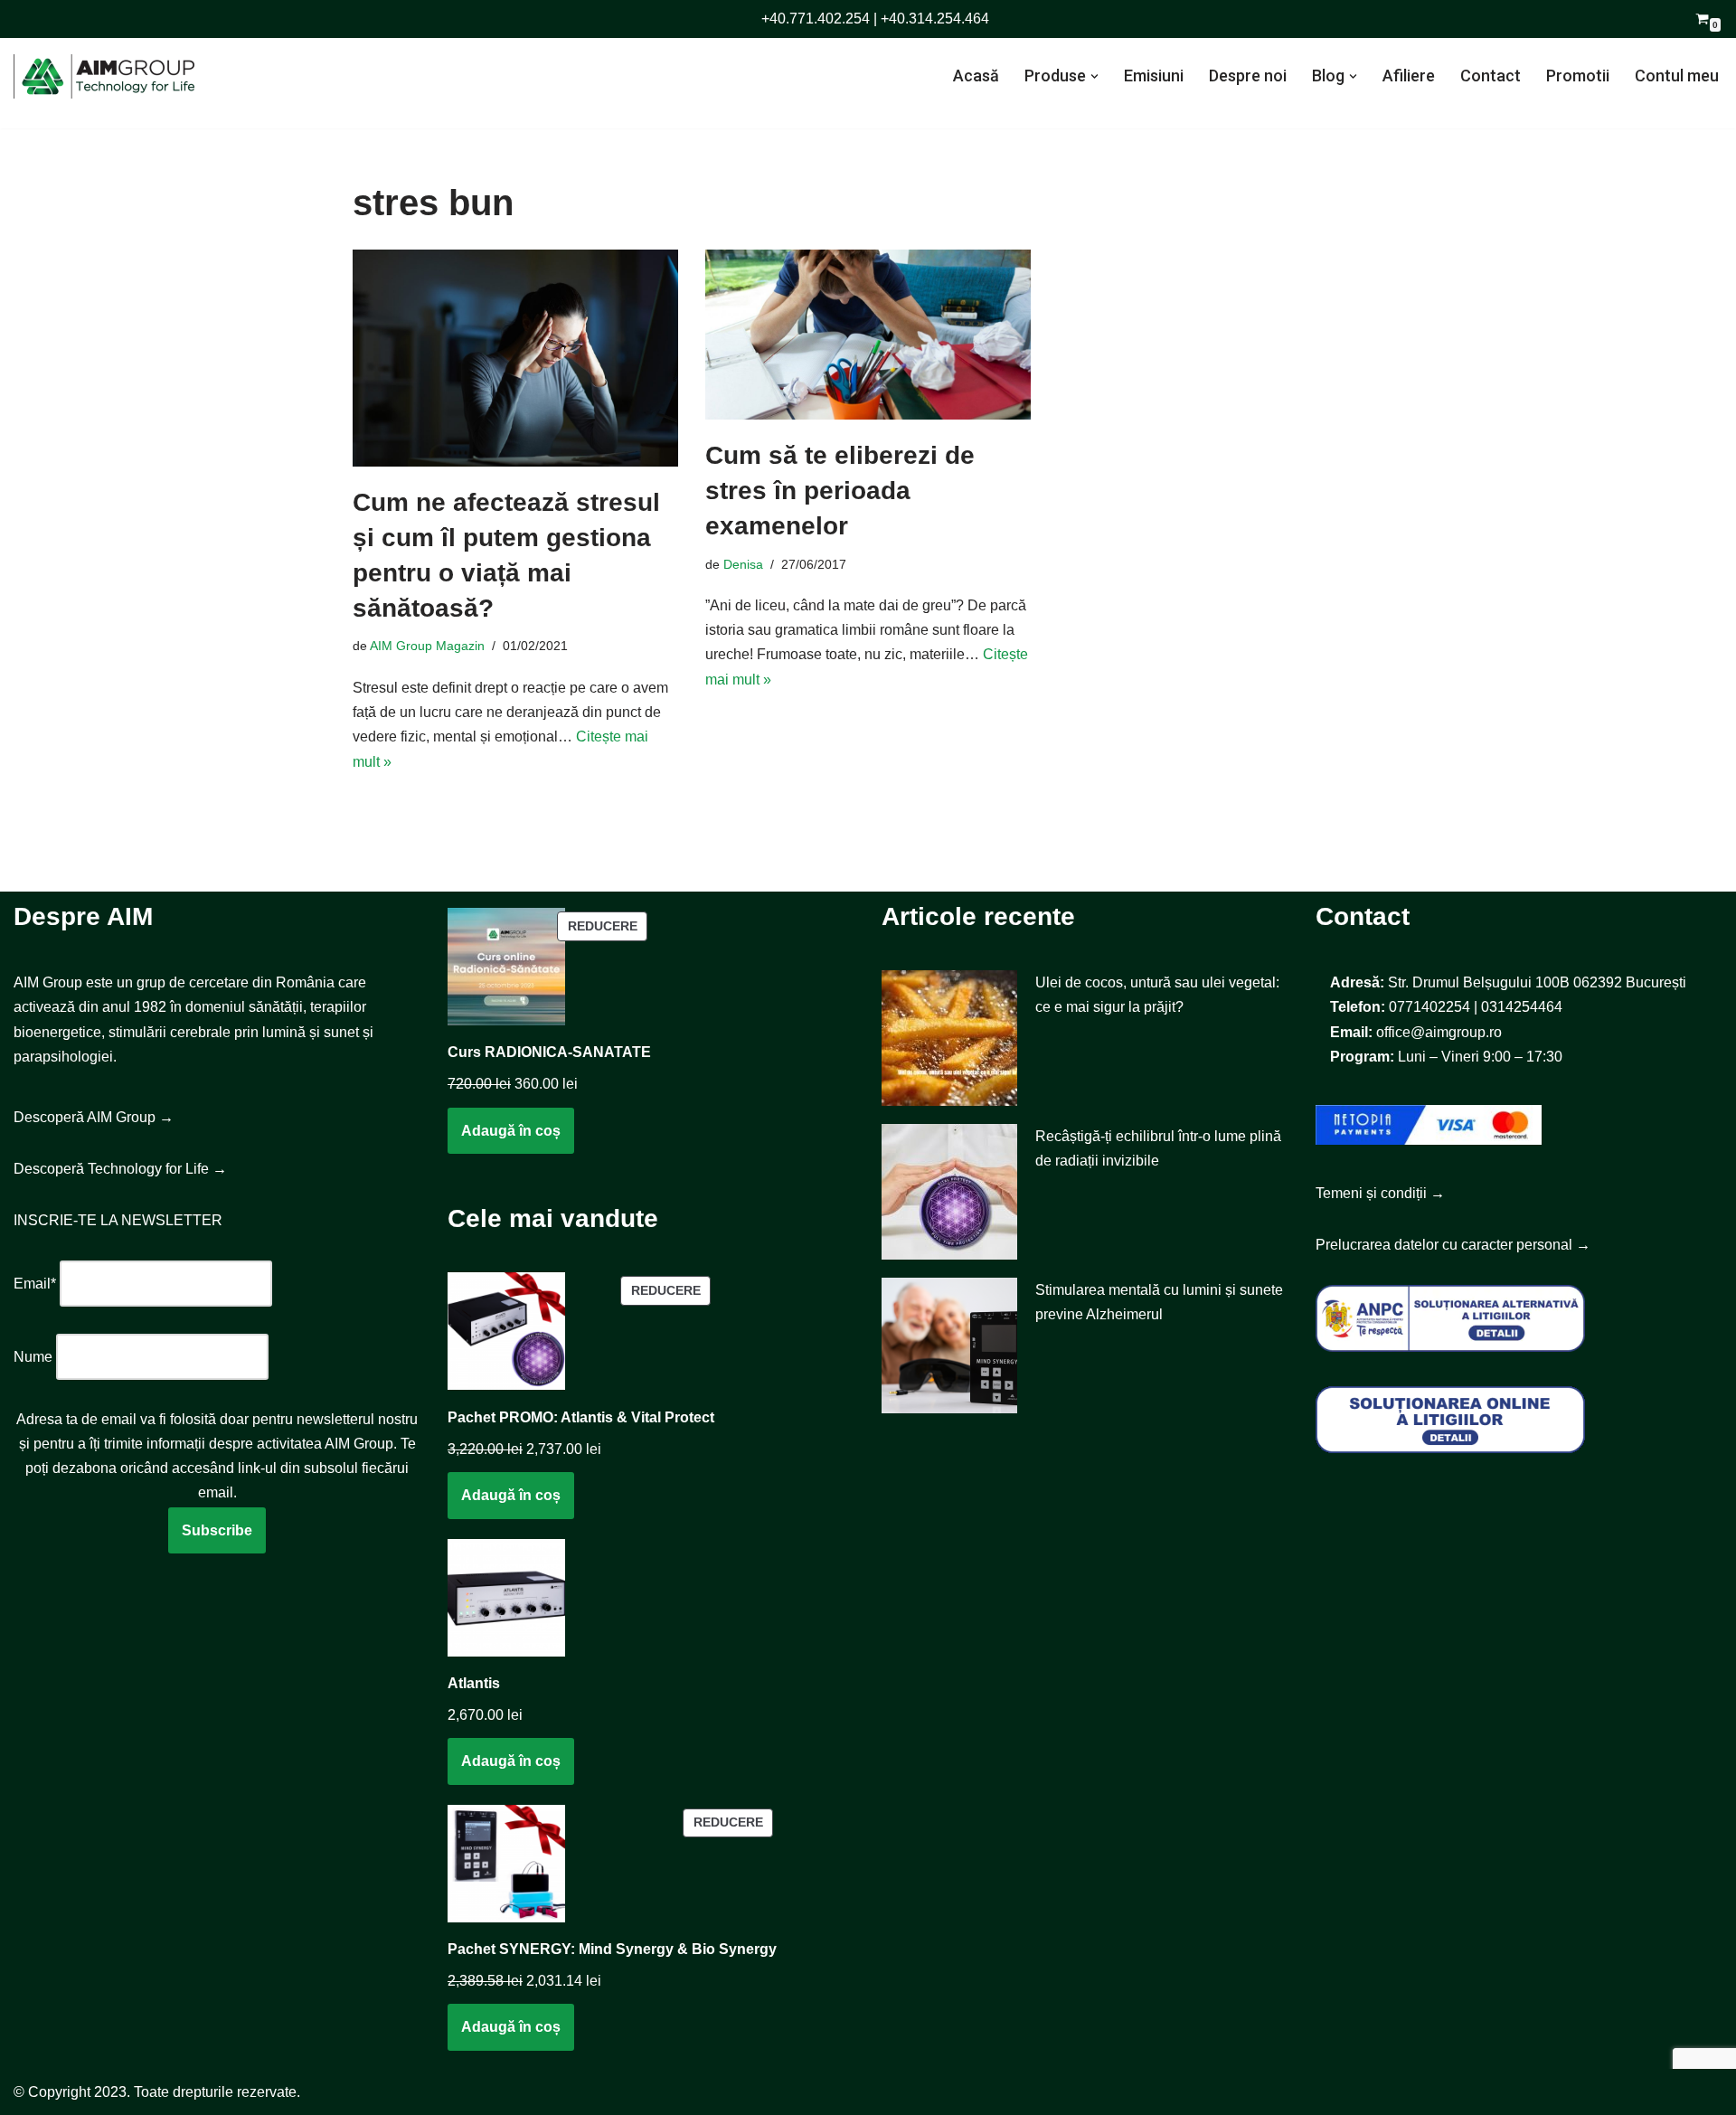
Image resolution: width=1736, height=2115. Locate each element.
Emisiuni (1154, 76)
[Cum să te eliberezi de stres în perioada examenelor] (868, 335)
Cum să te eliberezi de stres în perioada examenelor (840, 491)
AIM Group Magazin (427, 646)
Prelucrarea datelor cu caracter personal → (1453, 1245)
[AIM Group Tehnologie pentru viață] (104, 76)
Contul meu (1677, 76)
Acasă (976, 76)
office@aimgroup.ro (1439, 1032)
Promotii (1578, 76)
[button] (1094, 76)
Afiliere (1409, 76)
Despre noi (1248, 76)
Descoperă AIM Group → (94, 1117)
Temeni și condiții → (1380, 1193)
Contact (1491, 76)
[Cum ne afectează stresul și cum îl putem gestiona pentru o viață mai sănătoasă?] (515, 358)
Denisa (743, 564)
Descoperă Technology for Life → (120, 1169)
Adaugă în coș (511, 1131)
